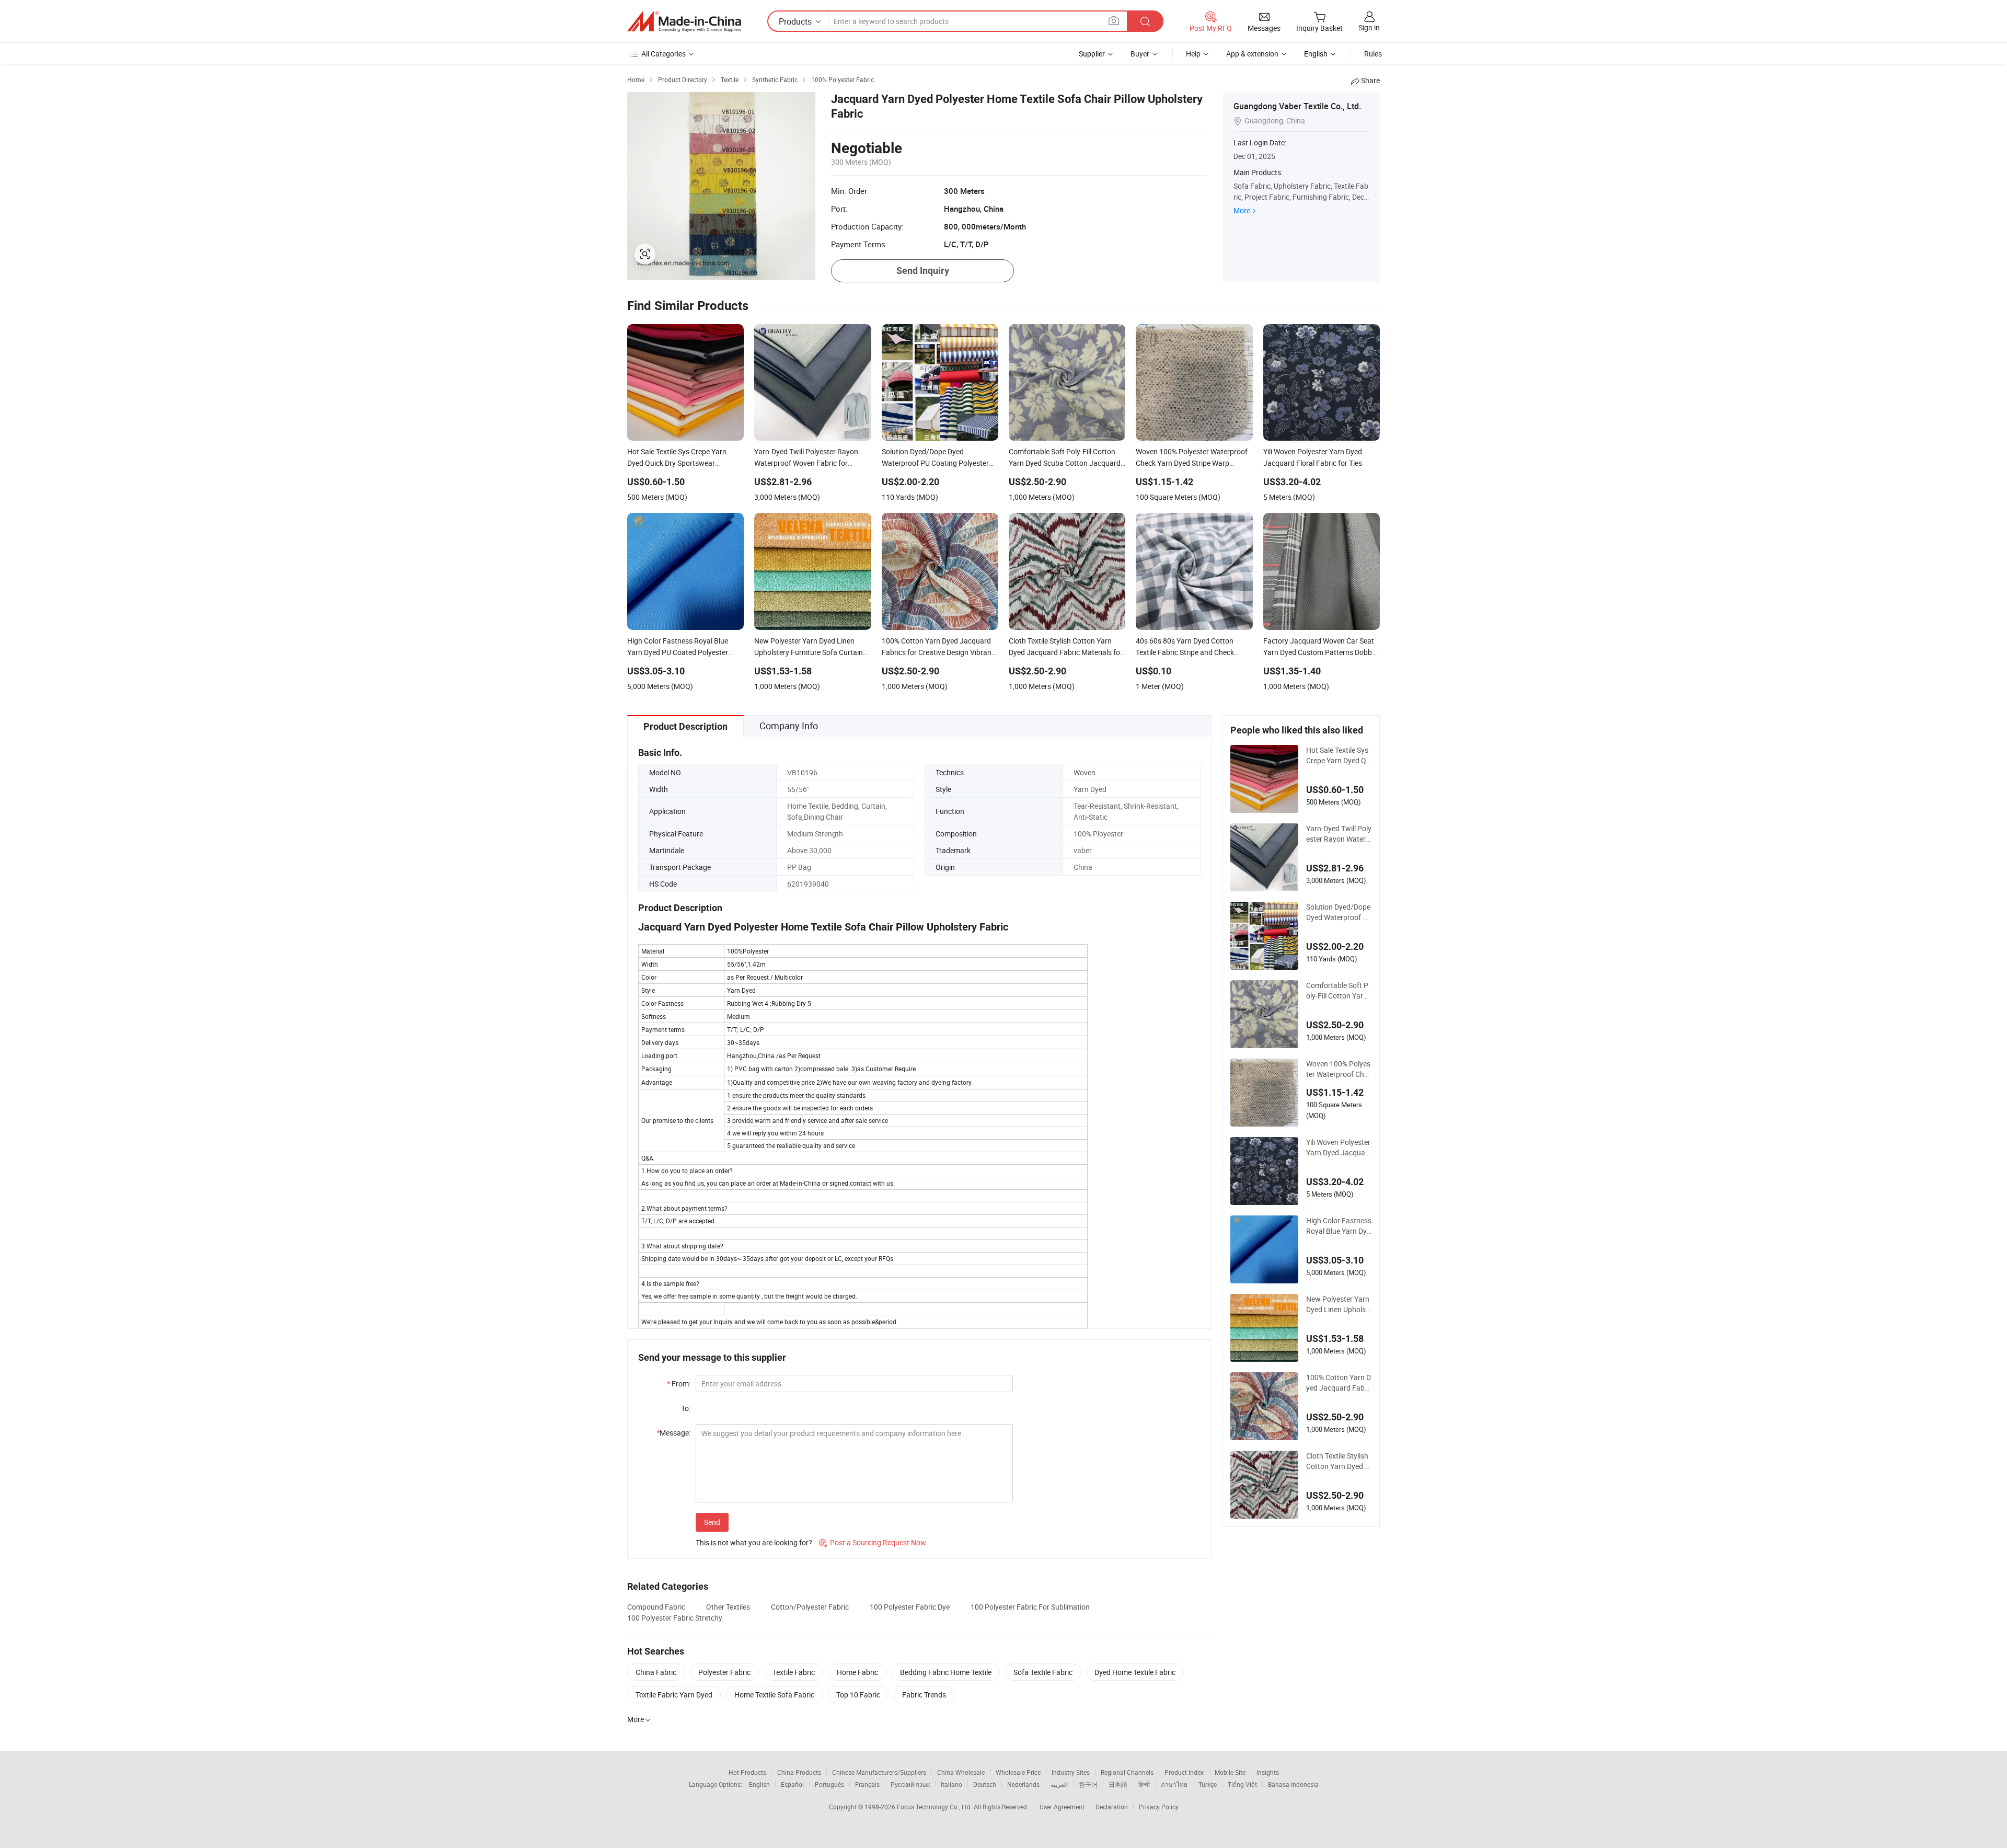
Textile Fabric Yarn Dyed (674, 1695)
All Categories (664, 54)
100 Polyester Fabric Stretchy (675, 1618)
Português (829, 1784)
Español (792, 1784)
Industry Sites (1071, 1772)
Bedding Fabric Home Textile (946, 1672)
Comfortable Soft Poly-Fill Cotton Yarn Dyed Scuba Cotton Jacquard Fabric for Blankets (1338, 991)
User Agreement (1062, 1807)
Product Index (1184, 1772)
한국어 (1088, 1784)
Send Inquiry (923, 271)
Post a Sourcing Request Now (873, 1542)
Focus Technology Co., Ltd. (935, 1807)
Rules (1373, 54)
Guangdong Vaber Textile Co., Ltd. (1297, 106)
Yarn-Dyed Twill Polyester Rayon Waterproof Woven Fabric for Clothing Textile (1339, 834)
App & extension (1252, 54)
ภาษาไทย (1174, 1784)
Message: (673, 1433)
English (759, 1784)
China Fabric (656, 1672)
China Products (799, 1772)
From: (679, 1384)
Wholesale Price (1018, 1772)
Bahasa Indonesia (1293, 1784)
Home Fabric (857, 1672)
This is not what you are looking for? (754, 1542)
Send (712, 1522)
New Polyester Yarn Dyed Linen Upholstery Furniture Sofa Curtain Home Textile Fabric (1338, 1304)
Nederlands (1023, 1784)
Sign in (1369, 27)
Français (867, 1784)
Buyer (1140, 54)
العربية (1059, 1784)
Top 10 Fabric (858, 1695)
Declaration (1112, 1807)
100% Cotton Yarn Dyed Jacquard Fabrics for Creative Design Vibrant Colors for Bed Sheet (1339, 1383)
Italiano (951, 1784)
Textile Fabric (794, 1672)
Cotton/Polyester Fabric (810, 1607)
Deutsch (985, 1784)
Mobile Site (1230, 1772)
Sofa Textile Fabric (1043, 1672)
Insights (1268, 1772)
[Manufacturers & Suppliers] (684, 21)
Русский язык (910, 1784)
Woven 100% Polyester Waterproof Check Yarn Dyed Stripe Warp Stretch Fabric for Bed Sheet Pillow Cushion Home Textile (1339, 1069)
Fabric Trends (924, 1695)
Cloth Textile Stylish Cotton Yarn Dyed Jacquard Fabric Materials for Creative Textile (1339, 1461)
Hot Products (747, 1772)
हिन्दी (1144, 1784)
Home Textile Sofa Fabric (774, 1695)
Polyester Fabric (724, 1672)
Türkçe (1208, 1784)
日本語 (1118, 1784)
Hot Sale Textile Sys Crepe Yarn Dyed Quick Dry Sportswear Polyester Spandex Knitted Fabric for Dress (1339, 755)
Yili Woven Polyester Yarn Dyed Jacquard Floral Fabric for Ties (1338, 1147)
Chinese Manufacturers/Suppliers (879, 1772)
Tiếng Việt (1242, 1784)
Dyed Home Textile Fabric (1135, 1672)
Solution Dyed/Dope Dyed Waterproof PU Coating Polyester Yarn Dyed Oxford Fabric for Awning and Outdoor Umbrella (1338, 912)
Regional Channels (1127, 1772)
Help (1193, 54)
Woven (1085, 772)
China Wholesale (961, 1772)
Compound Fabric (656, 1607)
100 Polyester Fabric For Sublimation (1030, 1607)
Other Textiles (728, 1607)
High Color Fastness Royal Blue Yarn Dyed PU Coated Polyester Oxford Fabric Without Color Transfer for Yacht (1339, 1226)
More (1242, 210)
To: (686, 1408)
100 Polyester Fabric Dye (910, 1607)
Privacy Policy (1159, 1807)
